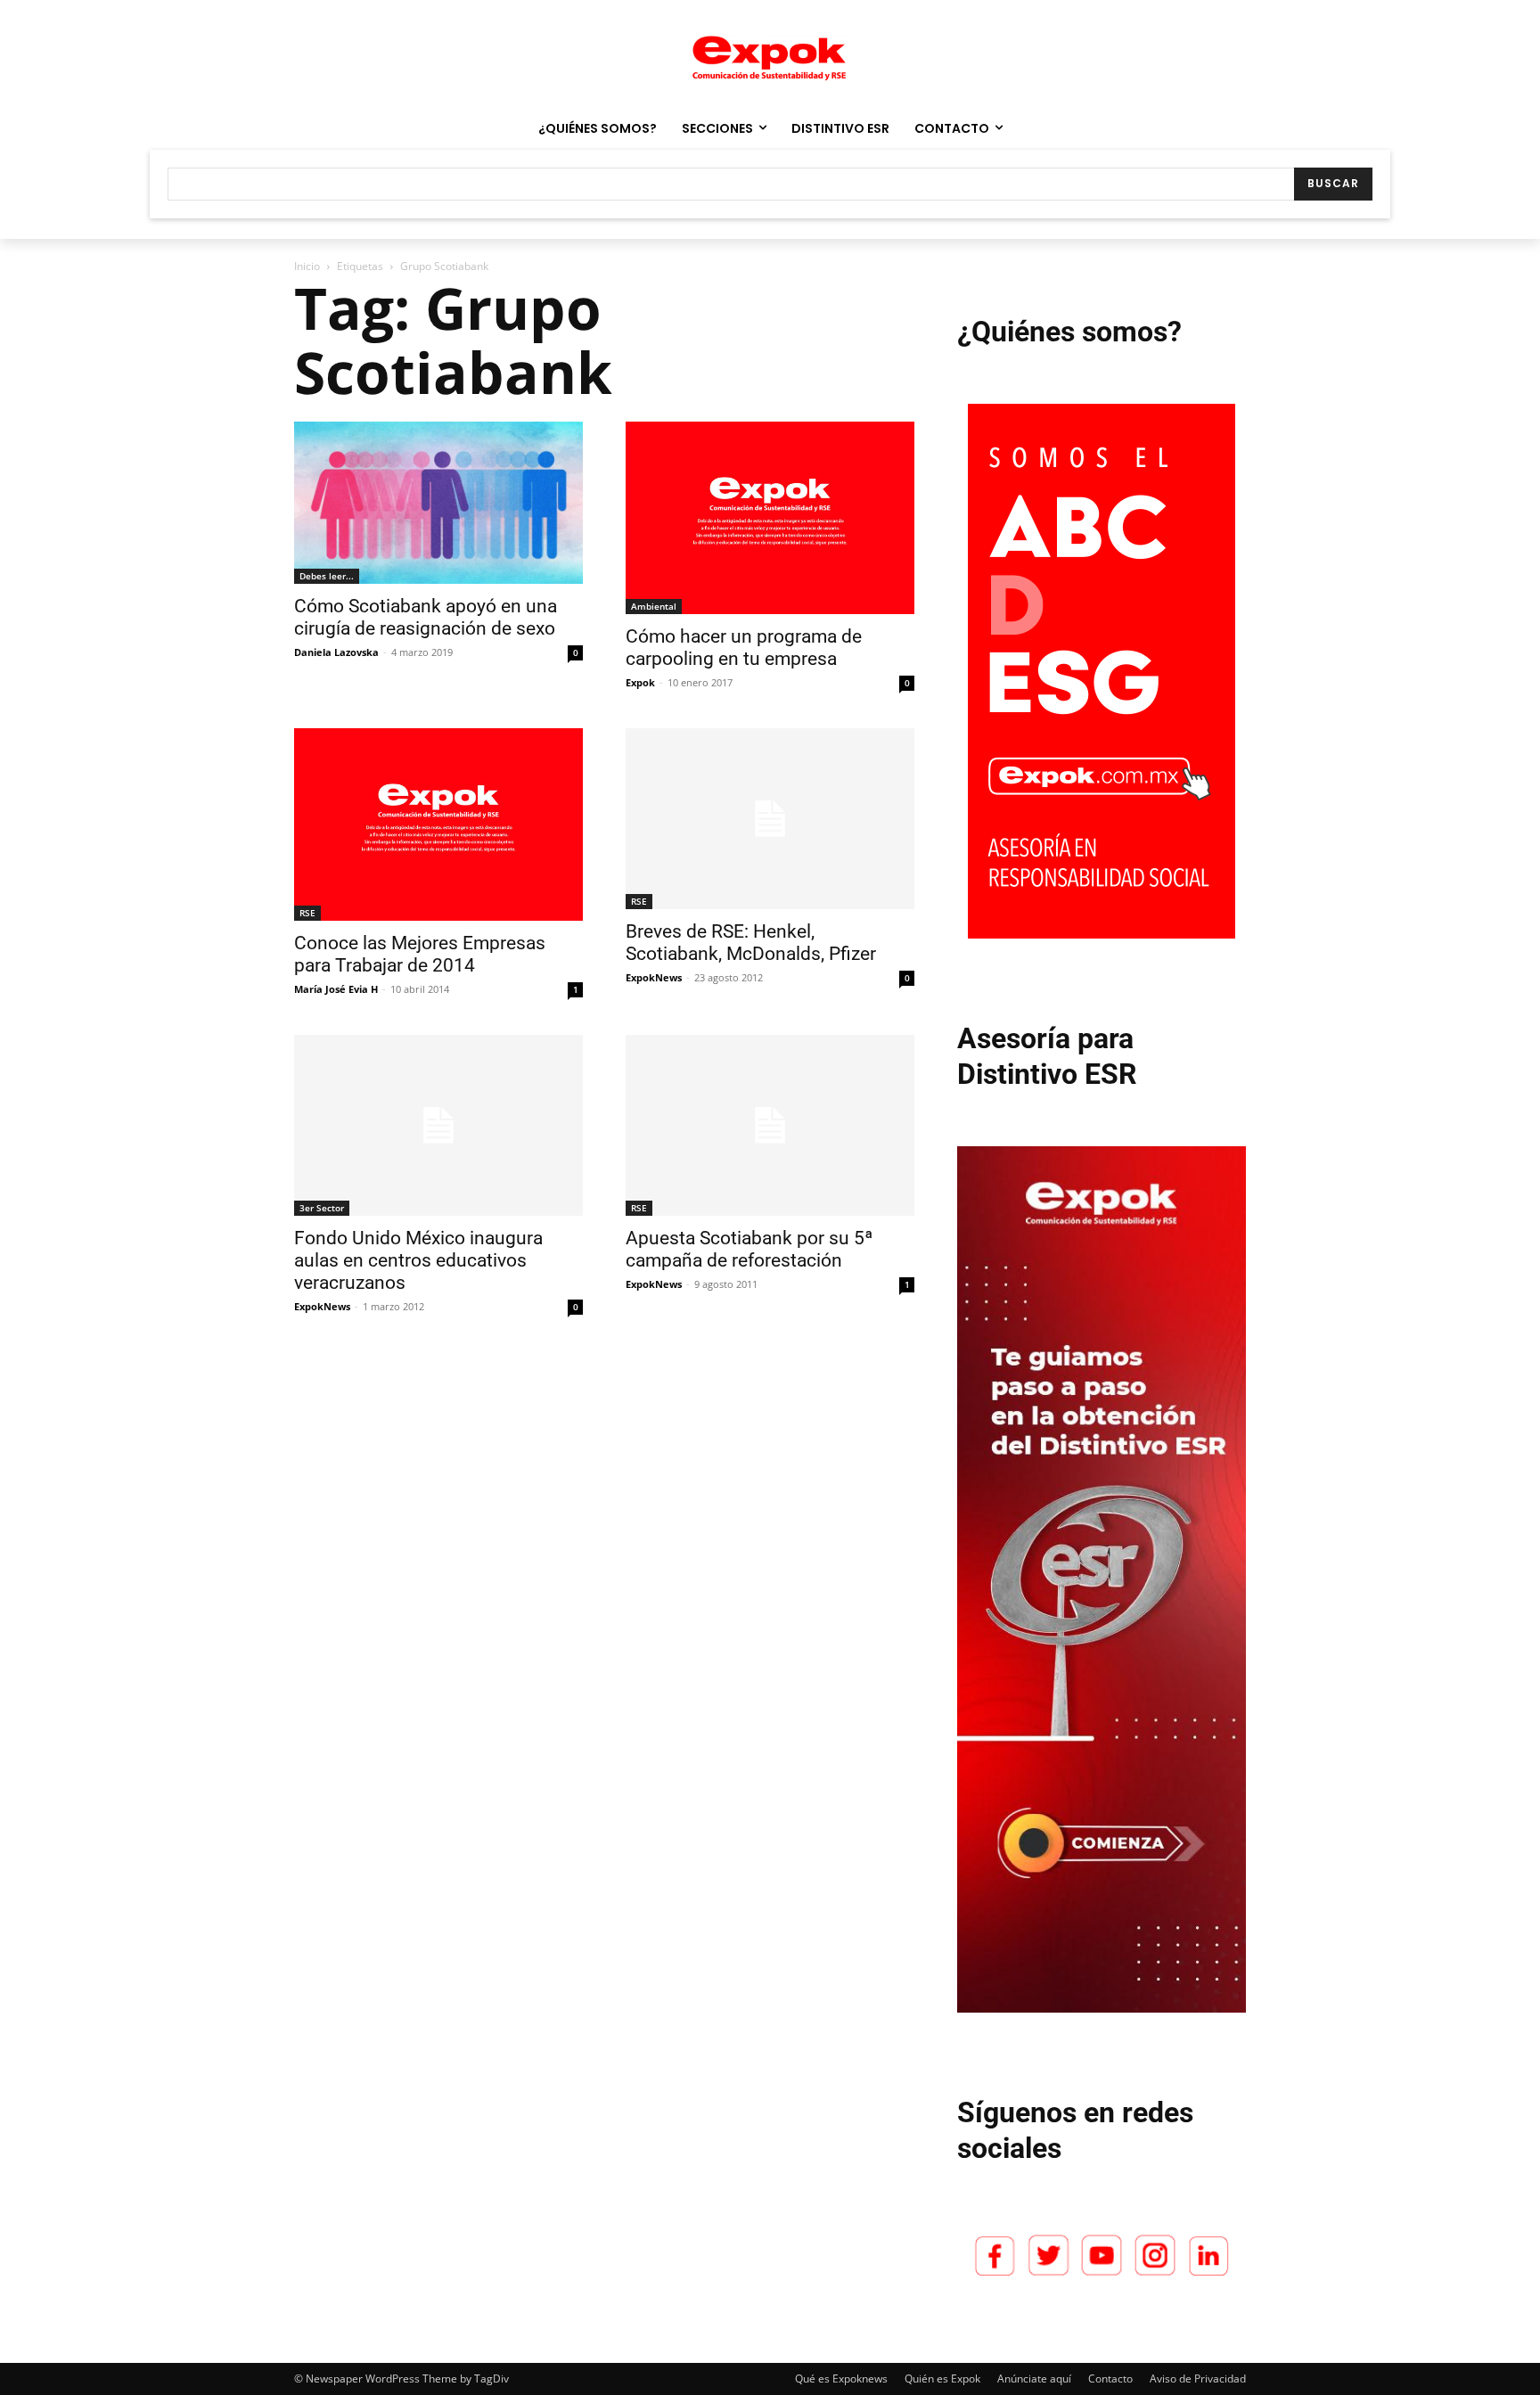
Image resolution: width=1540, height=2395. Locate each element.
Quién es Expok (942, 2379)
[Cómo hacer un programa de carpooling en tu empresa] (770, 518)
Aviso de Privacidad (1198, 2379)
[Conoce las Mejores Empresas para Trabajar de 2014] (438, 824)
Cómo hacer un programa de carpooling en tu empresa (744, 648)
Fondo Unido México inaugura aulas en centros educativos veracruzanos (418, 1260)
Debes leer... (327, 576)
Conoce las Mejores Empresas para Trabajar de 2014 (420, 954)
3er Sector (322, 1208)
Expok (640, 682)
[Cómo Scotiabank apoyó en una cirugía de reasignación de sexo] (438, 503)
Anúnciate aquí (1034, 2379)
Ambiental (654, 606)
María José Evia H (336, 989)
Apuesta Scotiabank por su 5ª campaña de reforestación (749, 1249)
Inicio (307, 266)
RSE (307, 913)
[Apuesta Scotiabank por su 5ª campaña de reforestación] (770, 1125)
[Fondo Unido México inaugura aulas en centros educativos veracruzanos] (438, 1125)
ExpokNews (654, 977)
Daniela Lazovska (336, 652)
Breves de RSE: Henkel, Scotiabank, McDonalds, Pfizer (751, 943)
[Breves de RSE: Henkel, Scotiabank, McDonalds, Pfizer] (770, 819)
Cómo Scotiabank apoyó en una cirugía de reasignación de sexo (426, 617)
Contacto (1110, 2379)
